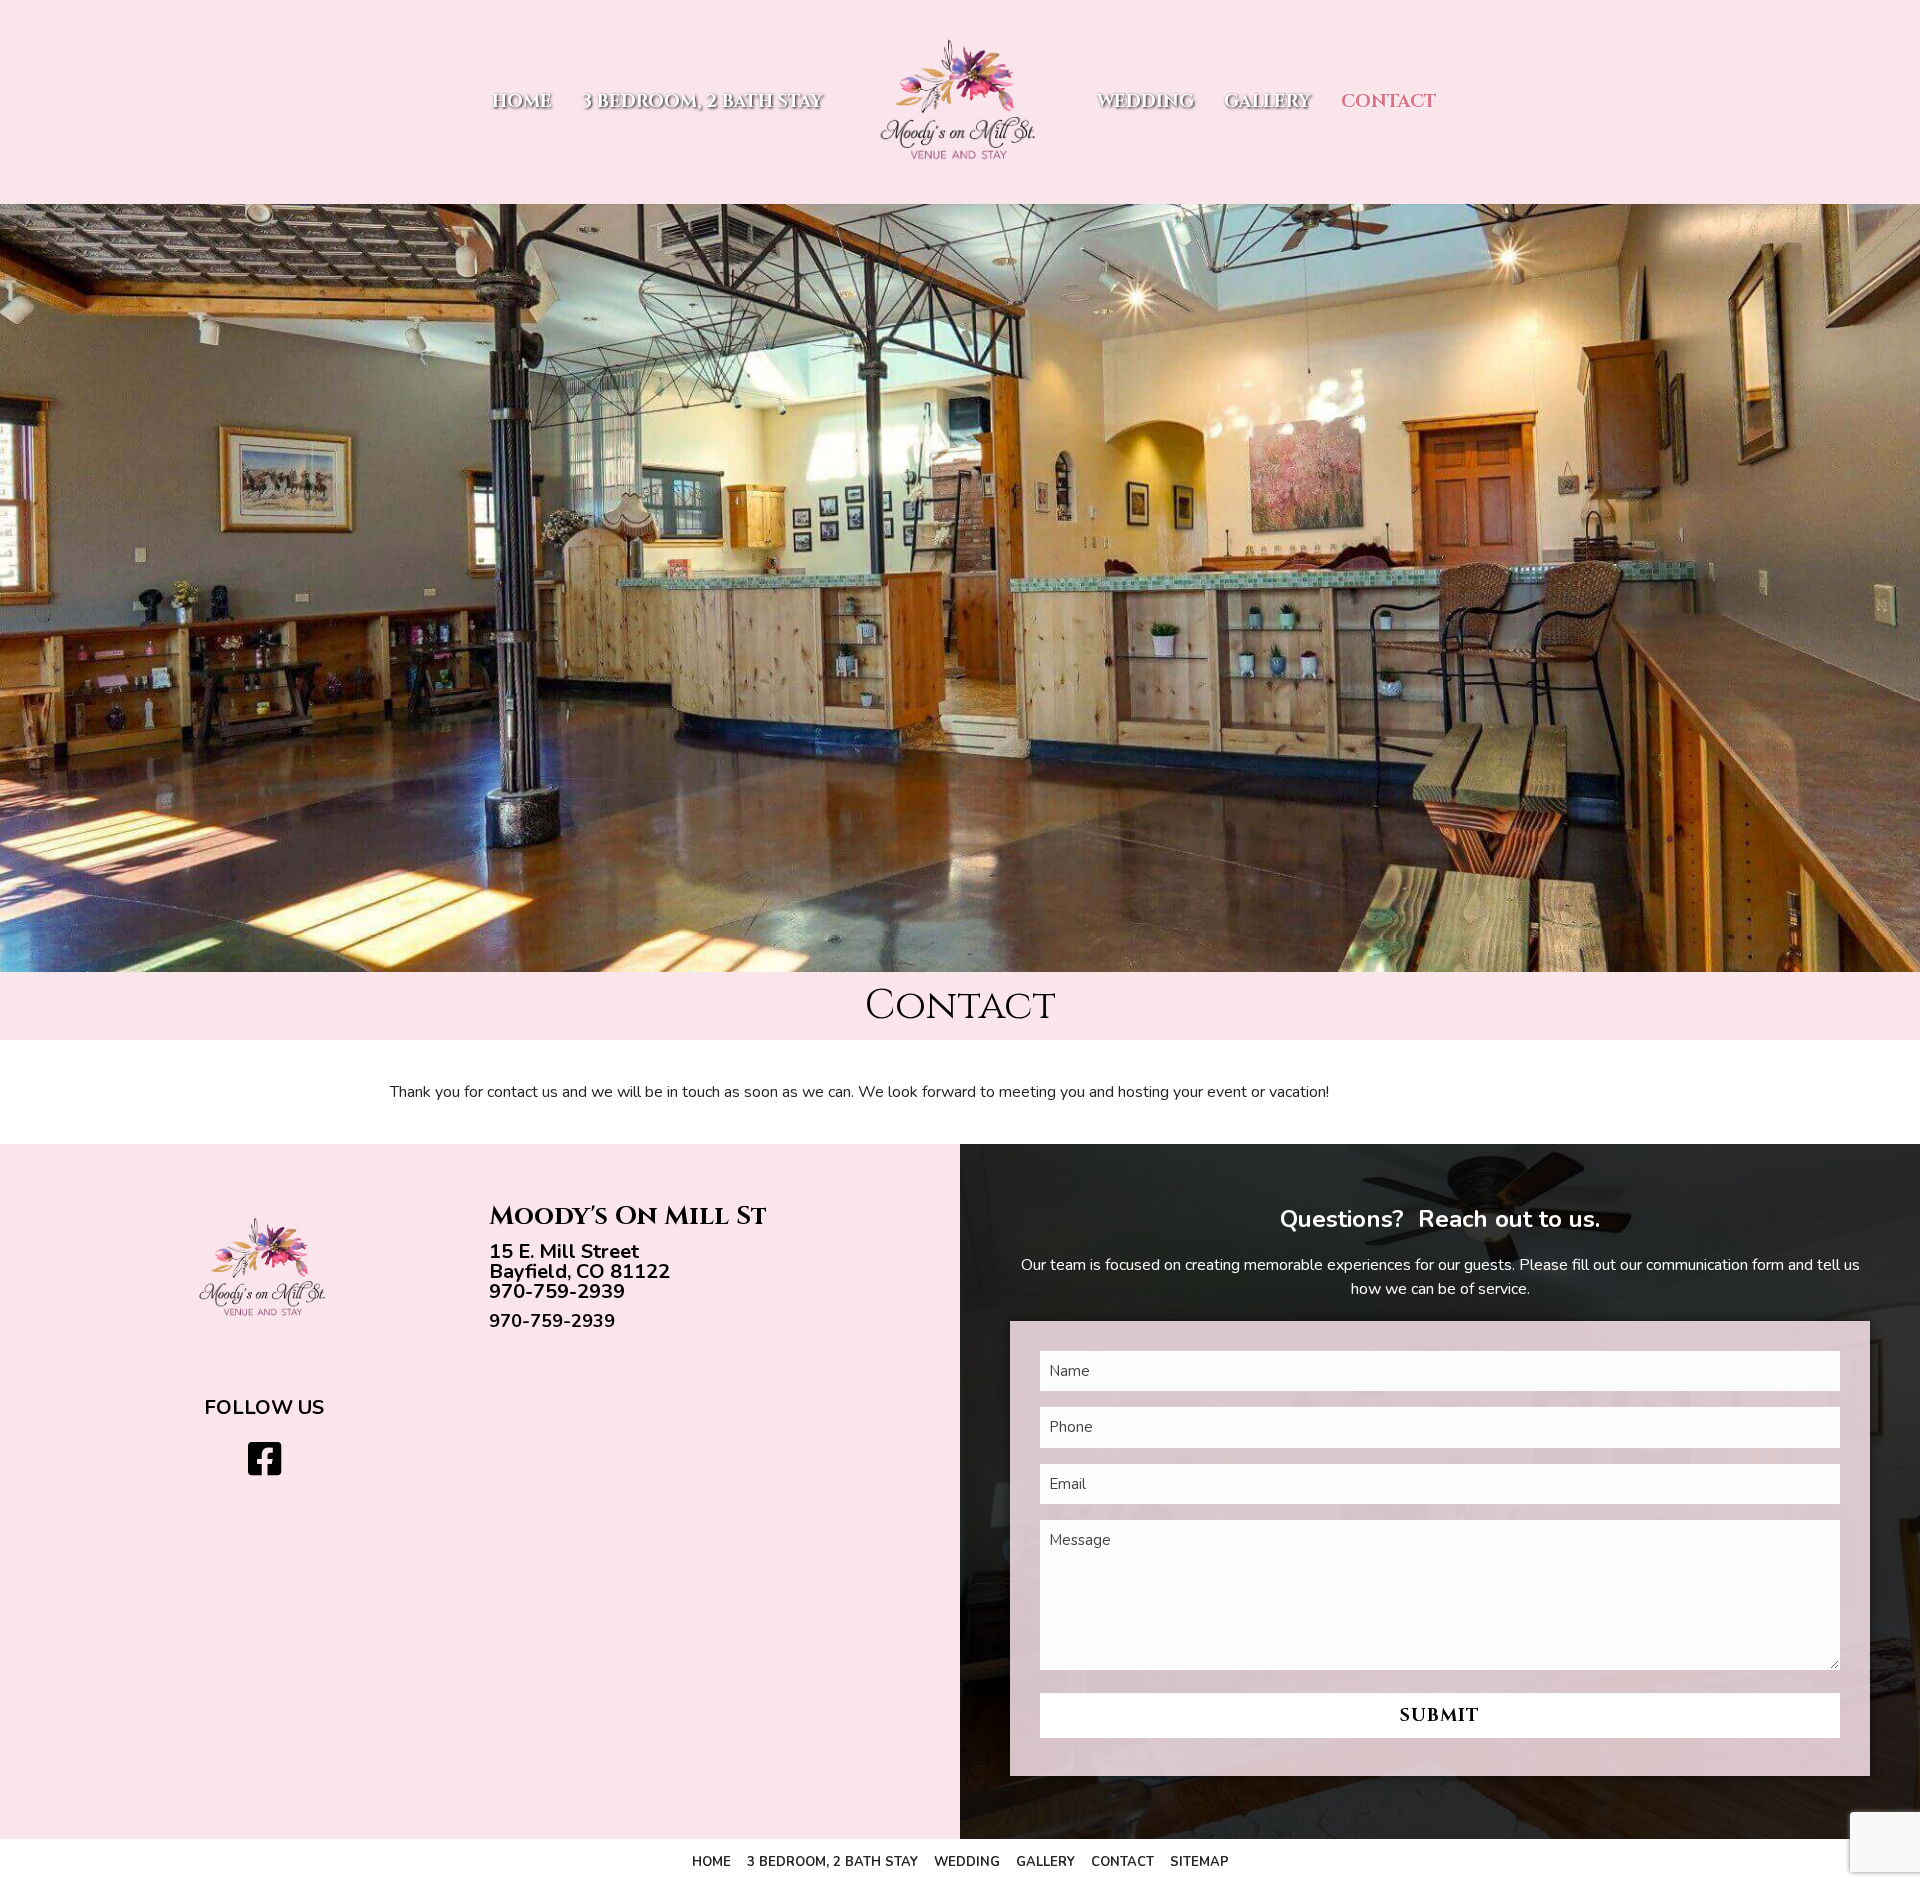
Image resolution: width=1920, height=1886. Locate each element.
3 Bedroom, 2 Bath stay (702, 101)
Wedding (1145, 101)
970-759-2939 (557, 1291)
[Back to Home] (960, 102)
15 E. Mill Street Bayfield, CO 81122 (579, 1261)
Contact (1389, 101)
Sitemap (1199, 1862)
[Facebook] (264, 1460)
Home (522, 101)
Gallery (1267, 101)
